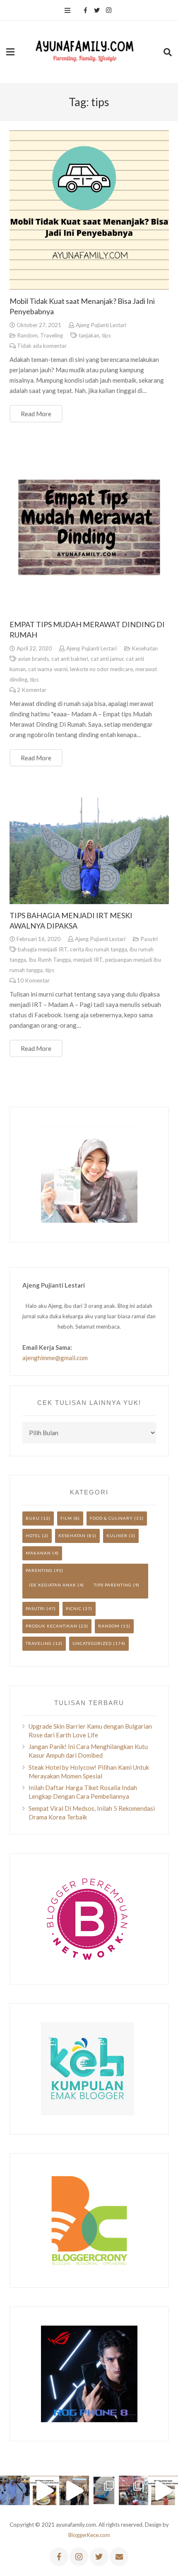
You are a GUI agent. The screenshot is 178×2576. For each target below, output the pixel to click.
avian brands (33, 659)
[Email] (119, 2557)
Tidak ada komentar (42, 346)
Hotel (33, 1535)
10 (33, 980)
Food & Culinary (111, 1518)
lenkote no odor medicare (101, 669)
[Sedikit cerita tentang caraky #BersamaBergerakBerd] (45, 2491)
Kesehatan (145, 648)
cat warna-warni (48, 669)
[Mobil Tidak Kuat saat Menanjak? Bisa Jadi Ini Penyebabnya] (89, 210)
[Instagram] (108, 10)
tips (106, 335)
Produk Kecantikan (52, 1626)
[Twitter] (97, 10)
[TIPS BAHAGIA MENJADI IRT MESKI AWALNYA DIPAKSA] (89, 851)
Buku (33, 1518)
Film (66, 1518)
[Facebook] (85, 10)
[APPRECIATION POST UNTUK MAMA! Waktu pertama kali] (134, 2491)
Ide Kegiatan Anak (53, 1585)
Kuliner (117, 1535)
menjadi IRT (88, 960)
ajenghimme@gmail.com (55, 1358)
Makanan (38, 1553)
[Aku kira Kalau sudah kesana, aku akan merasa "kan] (74, 2491)
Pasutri (149, 939)
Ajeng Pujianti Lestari (101, 325)
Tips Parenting (113, 1585)
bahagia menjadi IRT (43, 949)
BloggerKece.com (89, 2535)
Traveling (52, 335)
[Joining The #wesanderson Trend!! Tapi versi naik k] (163, 2491)
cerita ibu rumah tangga (99, 949)
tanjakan (89, 335)
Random (27, 335)
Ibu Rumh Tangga (50, 960)
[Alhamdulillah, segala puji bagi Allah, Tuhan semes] (104, 2491)
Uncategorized (92, 1643)
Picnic (74, 1608)
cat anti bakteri (70, 659)
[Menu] (67, 10)
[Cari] (168, 52)
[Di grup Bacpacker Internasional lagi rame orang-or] (15, 2491)
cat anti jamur (107, 659)
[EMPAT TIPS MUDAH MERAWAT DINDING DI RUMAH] (89, 533)
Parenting (39, 1570)
